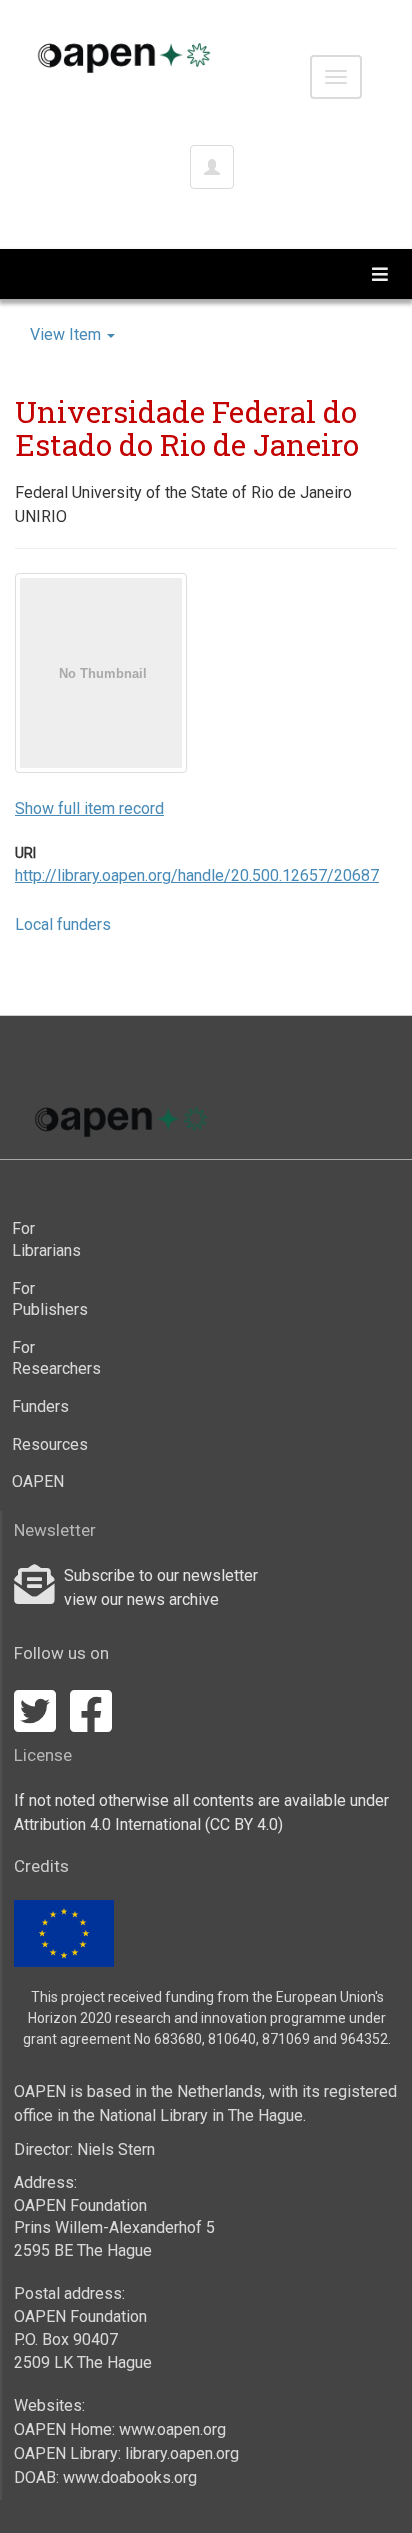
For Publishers (50, 1299)
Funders (40, 1406)
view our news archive (141, 1599)
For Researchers (50, 1358)
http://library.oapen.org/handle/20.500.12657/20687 (197, 875)
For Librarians (46, 1239)
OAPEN (38, 1481)
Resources (50, 1444)
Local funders (63, 924)
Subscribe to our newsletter (161, 1575)
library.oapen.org (182, 2453)
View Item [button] (67, 334)
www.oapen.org (172, 2429)
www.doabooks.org (130, 2477)
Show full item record (89, 808)
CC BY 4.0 (244, 1824)
